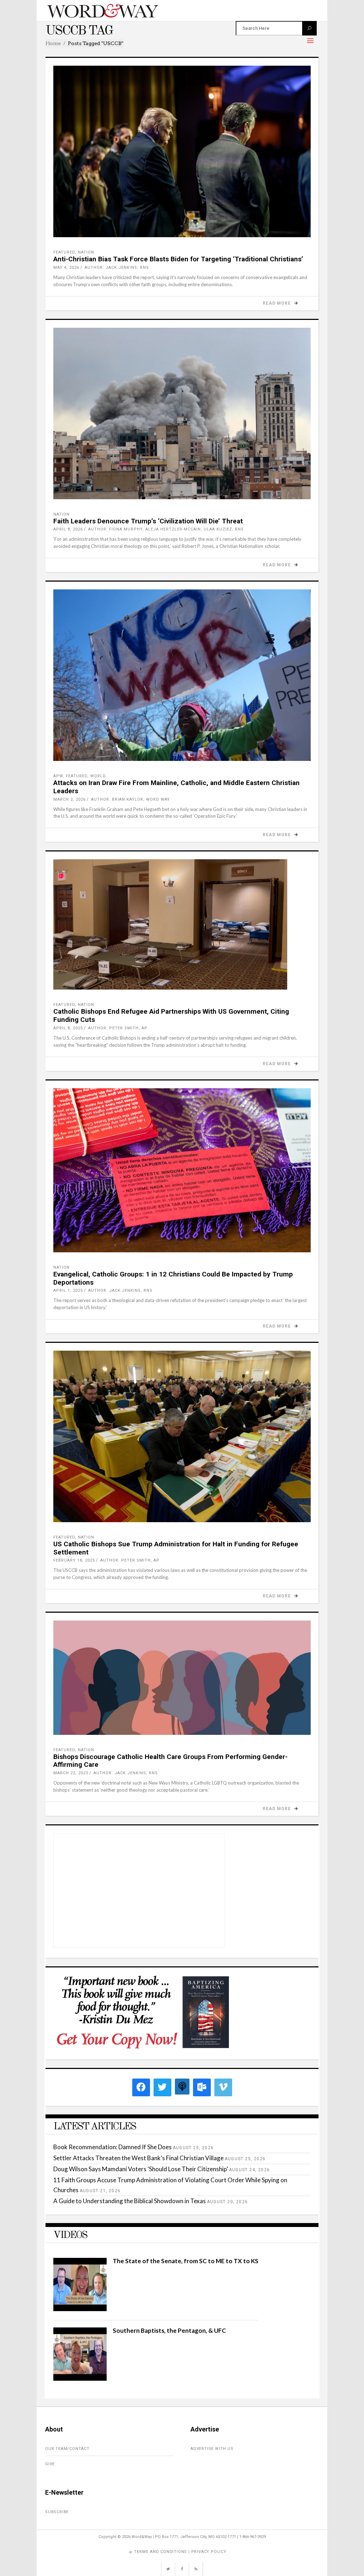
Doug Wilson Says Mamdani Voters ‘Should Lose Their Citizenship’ (141, 2169)
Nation (86, 252)
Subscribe (57, 2512)
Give (50, 2464)
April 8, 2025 (68, 1028)
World (98, 776)
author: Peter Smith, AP (118, 1028)
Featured (64, 252)
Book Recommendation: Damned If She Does (113, 2147)
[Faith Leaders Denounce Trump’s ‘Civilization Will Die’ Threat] (182, 413)
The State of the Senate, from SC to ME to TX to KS (186, 2261)
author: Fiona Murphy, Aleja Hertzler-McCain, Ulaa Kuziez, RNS (166, 529)
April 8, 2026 (68, 529)
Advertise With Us (212, 2449)
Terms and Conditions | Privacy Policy (180, 2552)
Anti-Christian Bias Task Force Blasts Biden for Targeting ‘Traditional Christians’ (178, 259)
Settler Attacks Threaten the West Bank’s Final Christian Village (138, 2158)
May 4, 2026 (66, 268)
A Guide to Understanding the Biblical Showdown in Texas (130, 2201)
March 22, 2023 (71, 1773)
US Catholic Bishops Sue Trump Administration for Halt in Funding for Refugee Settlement (176, 1548)
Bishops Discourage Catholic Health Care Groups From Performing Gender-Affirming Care (170, 1761)
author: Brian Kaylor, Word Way (130, 799)
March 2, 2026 (69, 799)
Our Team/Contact (67, 2449)
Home (53, 43)
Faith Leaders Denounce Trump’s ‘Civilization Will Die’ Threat (148, 521)
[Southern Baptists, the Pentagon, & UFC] (80, 2378)
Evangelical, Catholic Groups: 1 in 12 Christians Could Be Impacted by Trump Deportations (173, 1278)
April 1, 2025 (68, 1290)
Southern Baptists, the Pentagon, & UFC (169, 2330)
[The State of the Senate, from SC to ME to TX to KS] (80, 2309)
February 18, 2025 (74, 1560)
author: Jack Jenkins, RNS (117, 268)
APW (58, 776)
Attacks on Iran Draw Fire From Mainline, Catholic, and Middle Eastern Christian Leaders (176, 787)
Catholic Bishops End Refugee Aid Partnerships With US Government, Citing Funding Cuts (171, 1015)
